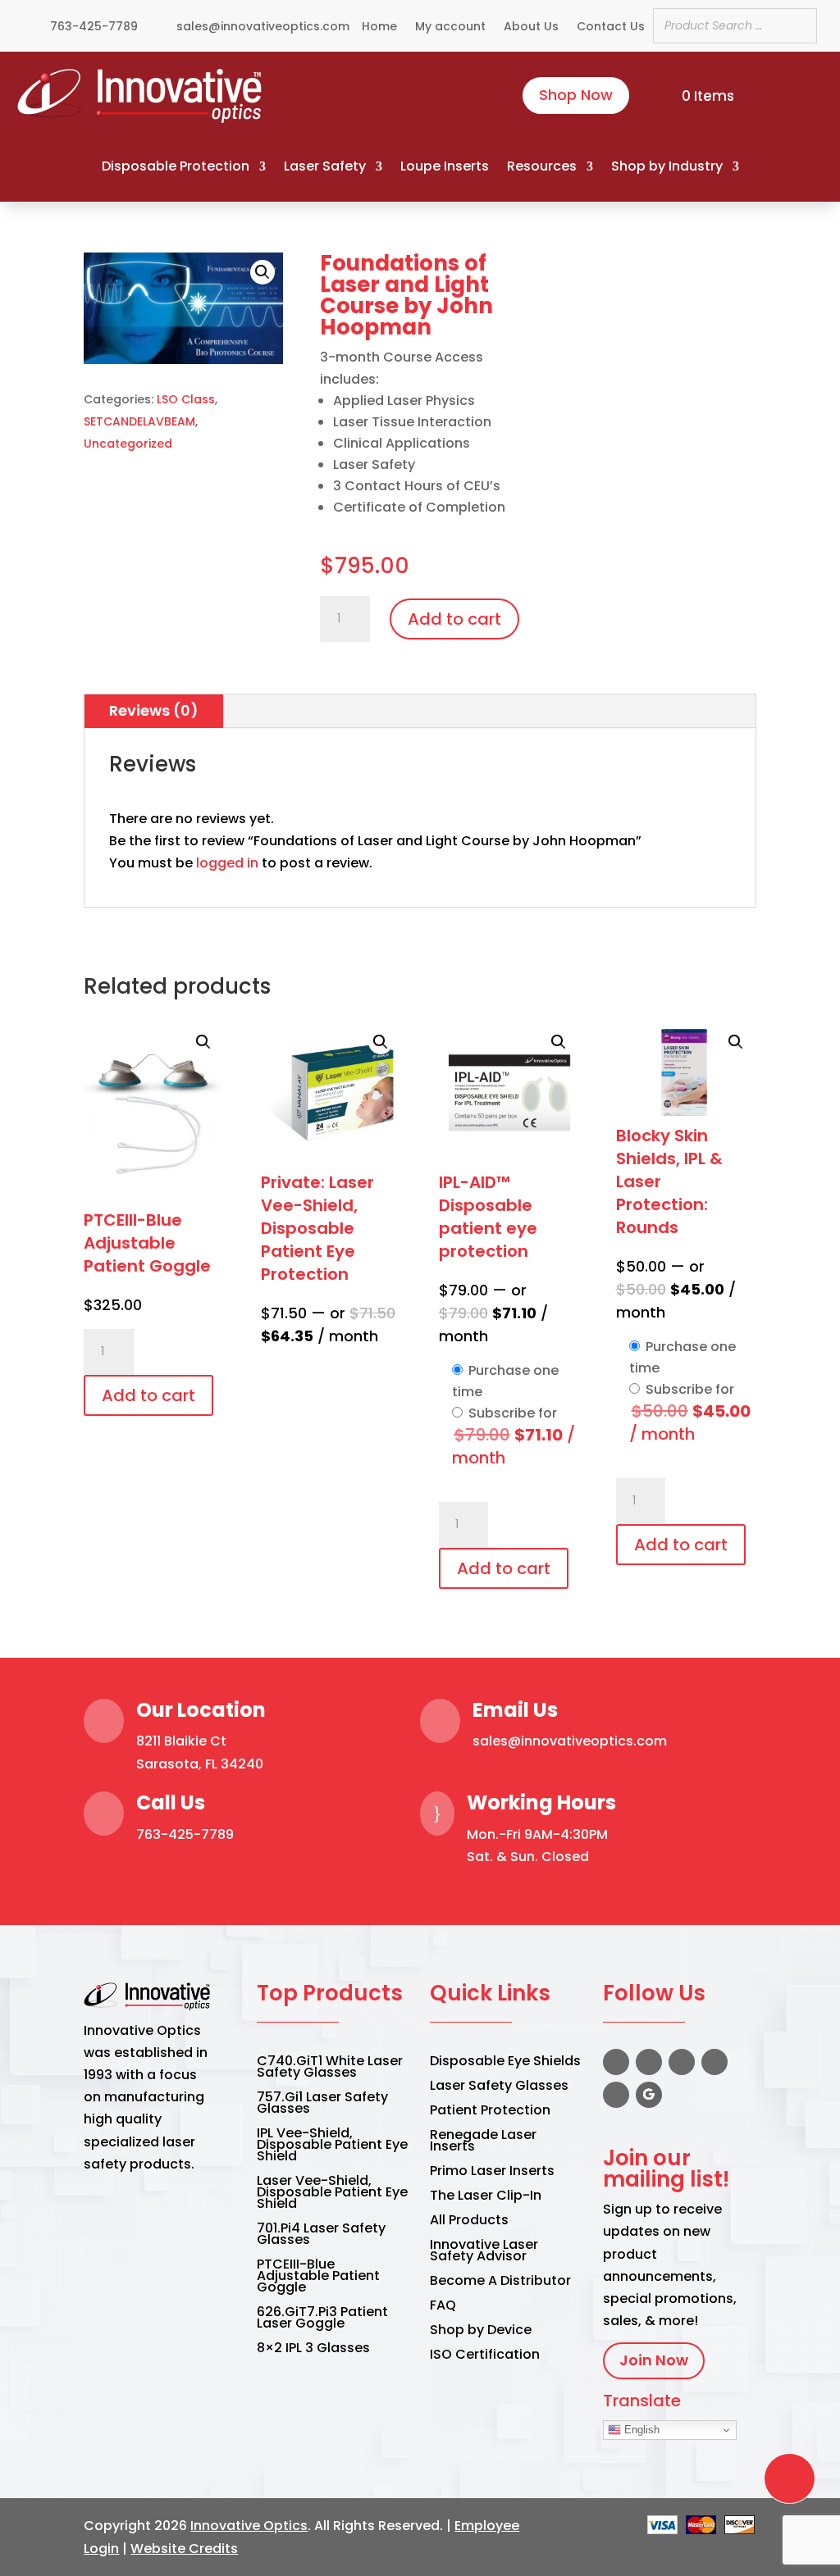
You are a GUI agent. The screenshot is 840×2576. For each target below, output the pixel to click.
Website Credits (184, 2549)
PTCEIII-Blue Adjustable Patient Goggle (318, 2278)
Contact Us (611, 27)
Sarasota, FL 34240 (200, 1764)
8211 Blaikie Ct (181, 1741)
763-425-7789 (185, 1834)
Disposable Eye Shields (505, 2063)
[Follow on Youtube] (616, 2095)
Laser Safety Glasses (499, 2087)
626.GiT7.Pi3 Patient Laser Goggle (322, 2319)
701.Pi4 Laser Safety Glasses (321, 2236)
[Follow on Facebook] (616, 2062)
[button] (183, 309)
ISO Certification (485, 2356)
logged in (227, 863)
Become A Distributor (500, 2282)
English (640, 2430)
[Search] (800, 26)
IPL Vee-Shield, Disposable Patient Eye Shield (332, 2146)
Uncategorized (128, 444)
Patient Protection (490, 2112)
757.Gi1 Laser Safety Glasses (322, 2105)
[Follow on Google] (649, 2095)
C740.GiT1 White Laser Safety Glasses (330, 2069)
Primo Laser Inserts (492, 2173)
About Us (531, 27)
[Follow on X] (649, 2062)
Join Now (654, 2360)
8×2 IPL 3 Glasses (313, 2350)
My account (450, 27)
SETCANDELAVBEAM (139, 421)
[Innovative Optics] (142, 118)
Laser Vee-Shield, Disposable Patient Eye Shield (332, 2194)
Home (379, 27)
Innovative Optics (249, 2526)
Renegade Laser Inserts (483, 2142)
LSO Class (186, 399)
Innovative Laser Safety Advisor (484, 2252)
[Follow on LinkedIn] (714, 2062)
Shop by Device (481, 2332)
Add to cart (454, 619)
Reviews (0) (154, 710)
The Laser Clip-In (486, 2197)
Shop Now (576, 95)
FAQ (443, 2307)
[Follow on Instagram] (682, 2062)
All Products (469, 2222)
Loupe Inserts (445, 167)
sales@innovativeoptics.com (570, 1741)
